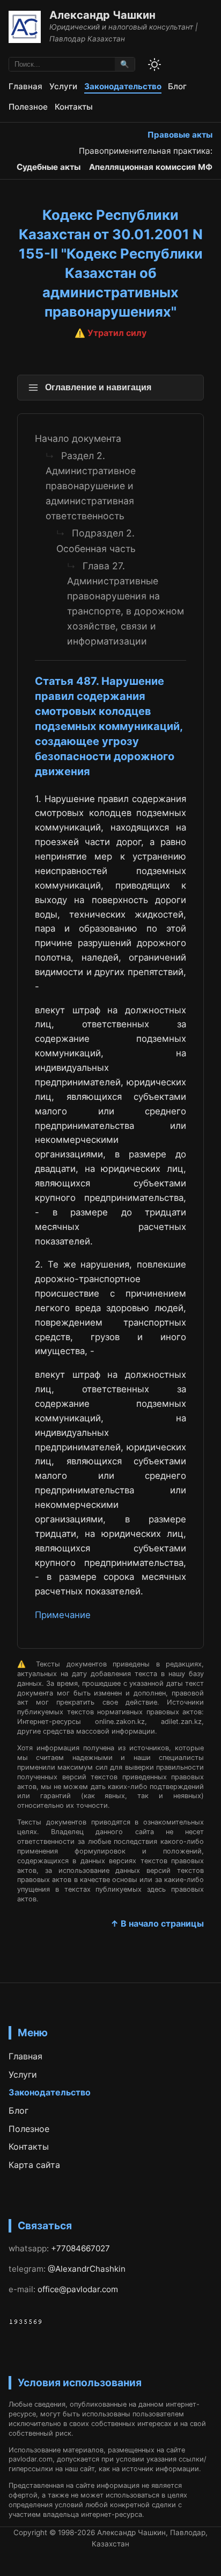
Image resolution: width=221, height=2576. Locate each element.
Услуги (63, 86)
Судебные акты (49, 167)
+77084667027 (80, 2248)
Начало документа (78, 438)
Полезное (28, 107)
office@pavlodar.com (78, 2289)
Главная (25, 86)
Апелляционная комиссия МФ (151, 167)
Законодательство (123, 86)
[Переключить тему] (154, 65)
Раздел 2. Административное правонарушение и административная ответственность (91, 486)
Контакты (74, 107)
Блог (177, 86)
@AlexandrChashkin (87, 2269)
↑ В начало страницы (157, 1923)
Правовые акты (180, 135)
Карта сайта (34, 2165)
